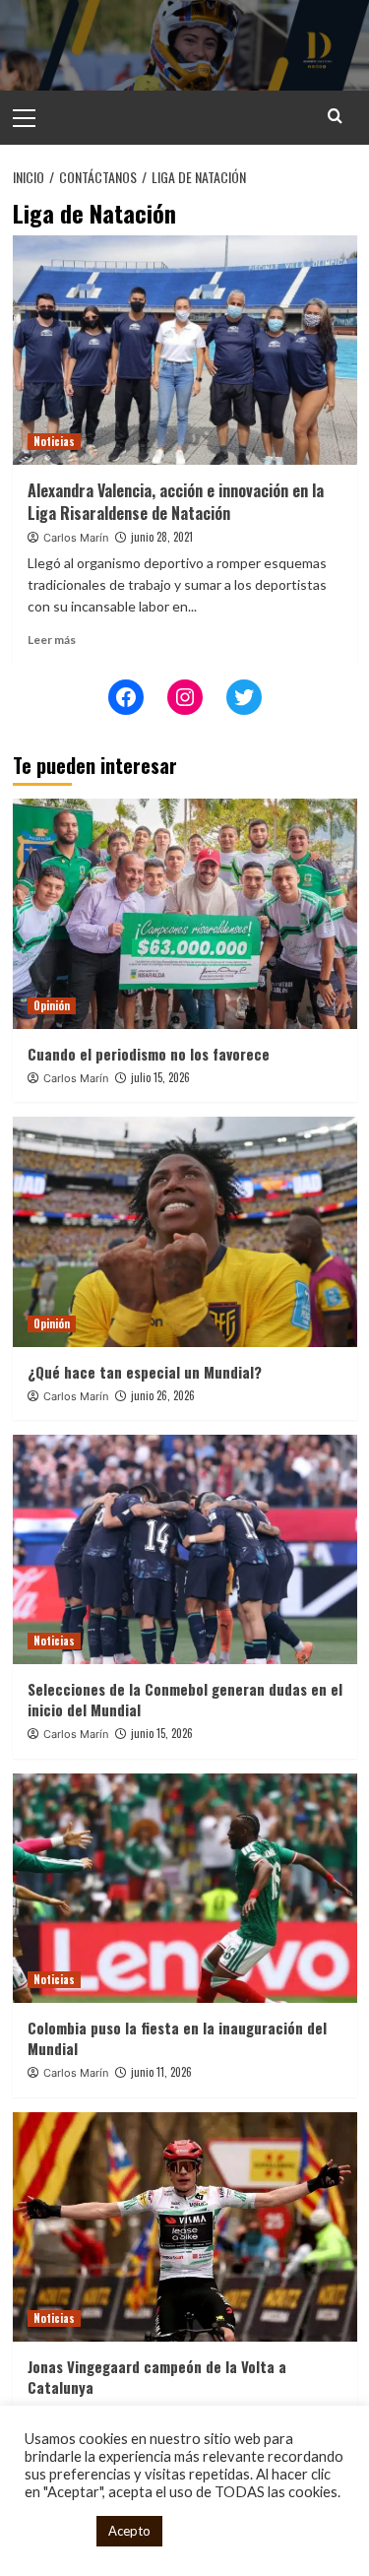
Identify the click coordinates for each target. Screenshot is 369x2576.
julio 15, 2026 (160, 1077)
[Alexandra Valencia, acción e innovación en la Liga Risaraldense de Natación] (185, 350)
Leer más (52, 640)
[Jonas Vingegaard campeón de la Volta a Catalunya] (185, 2227)
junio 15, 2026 (162, 1733)
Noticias (54, 441)
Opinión (52, 1005)
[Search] (335, 116)
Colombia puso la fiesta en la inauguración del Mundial (177, 2038)
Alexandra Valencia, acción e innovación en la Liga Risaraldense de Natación (176, 501)
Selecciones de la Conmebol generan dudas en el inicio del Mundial (185, 1699)
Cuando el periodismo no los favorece (149, 1054)
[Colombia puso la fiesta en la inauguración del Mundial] (185, 1888)
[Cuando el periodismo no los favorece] (185, 913)
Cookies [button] (56, 2531)
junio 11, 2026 (161, 2072)
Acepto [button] (129, 2531)
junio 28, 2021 (162, 537)
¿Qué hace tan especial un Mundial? (145, 1372)
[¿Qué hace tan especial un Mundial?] (185, 1231)
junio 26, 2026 (163, 1395)
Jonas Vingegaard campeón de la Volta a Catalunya (157, 2377)
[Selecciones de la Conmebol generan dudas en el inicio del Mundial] (185, 1549)
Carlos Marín (76, 538)
